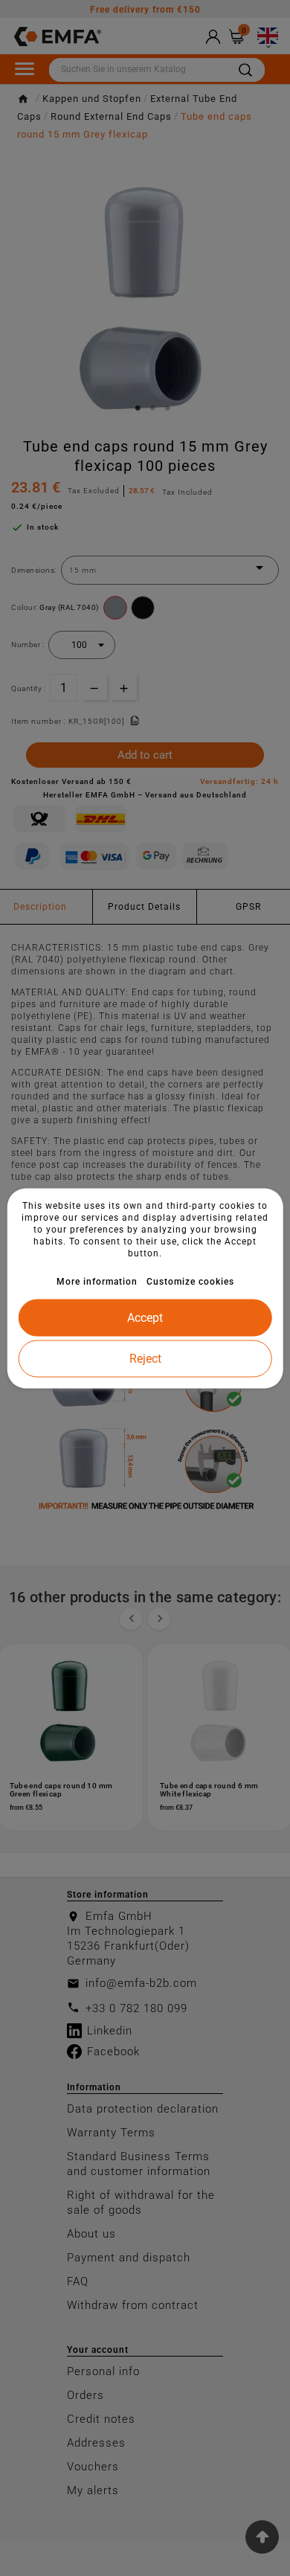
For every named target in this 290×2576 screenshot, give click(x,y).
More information (97, 1281)
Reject (145, 1358)
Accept (145, 1317)
